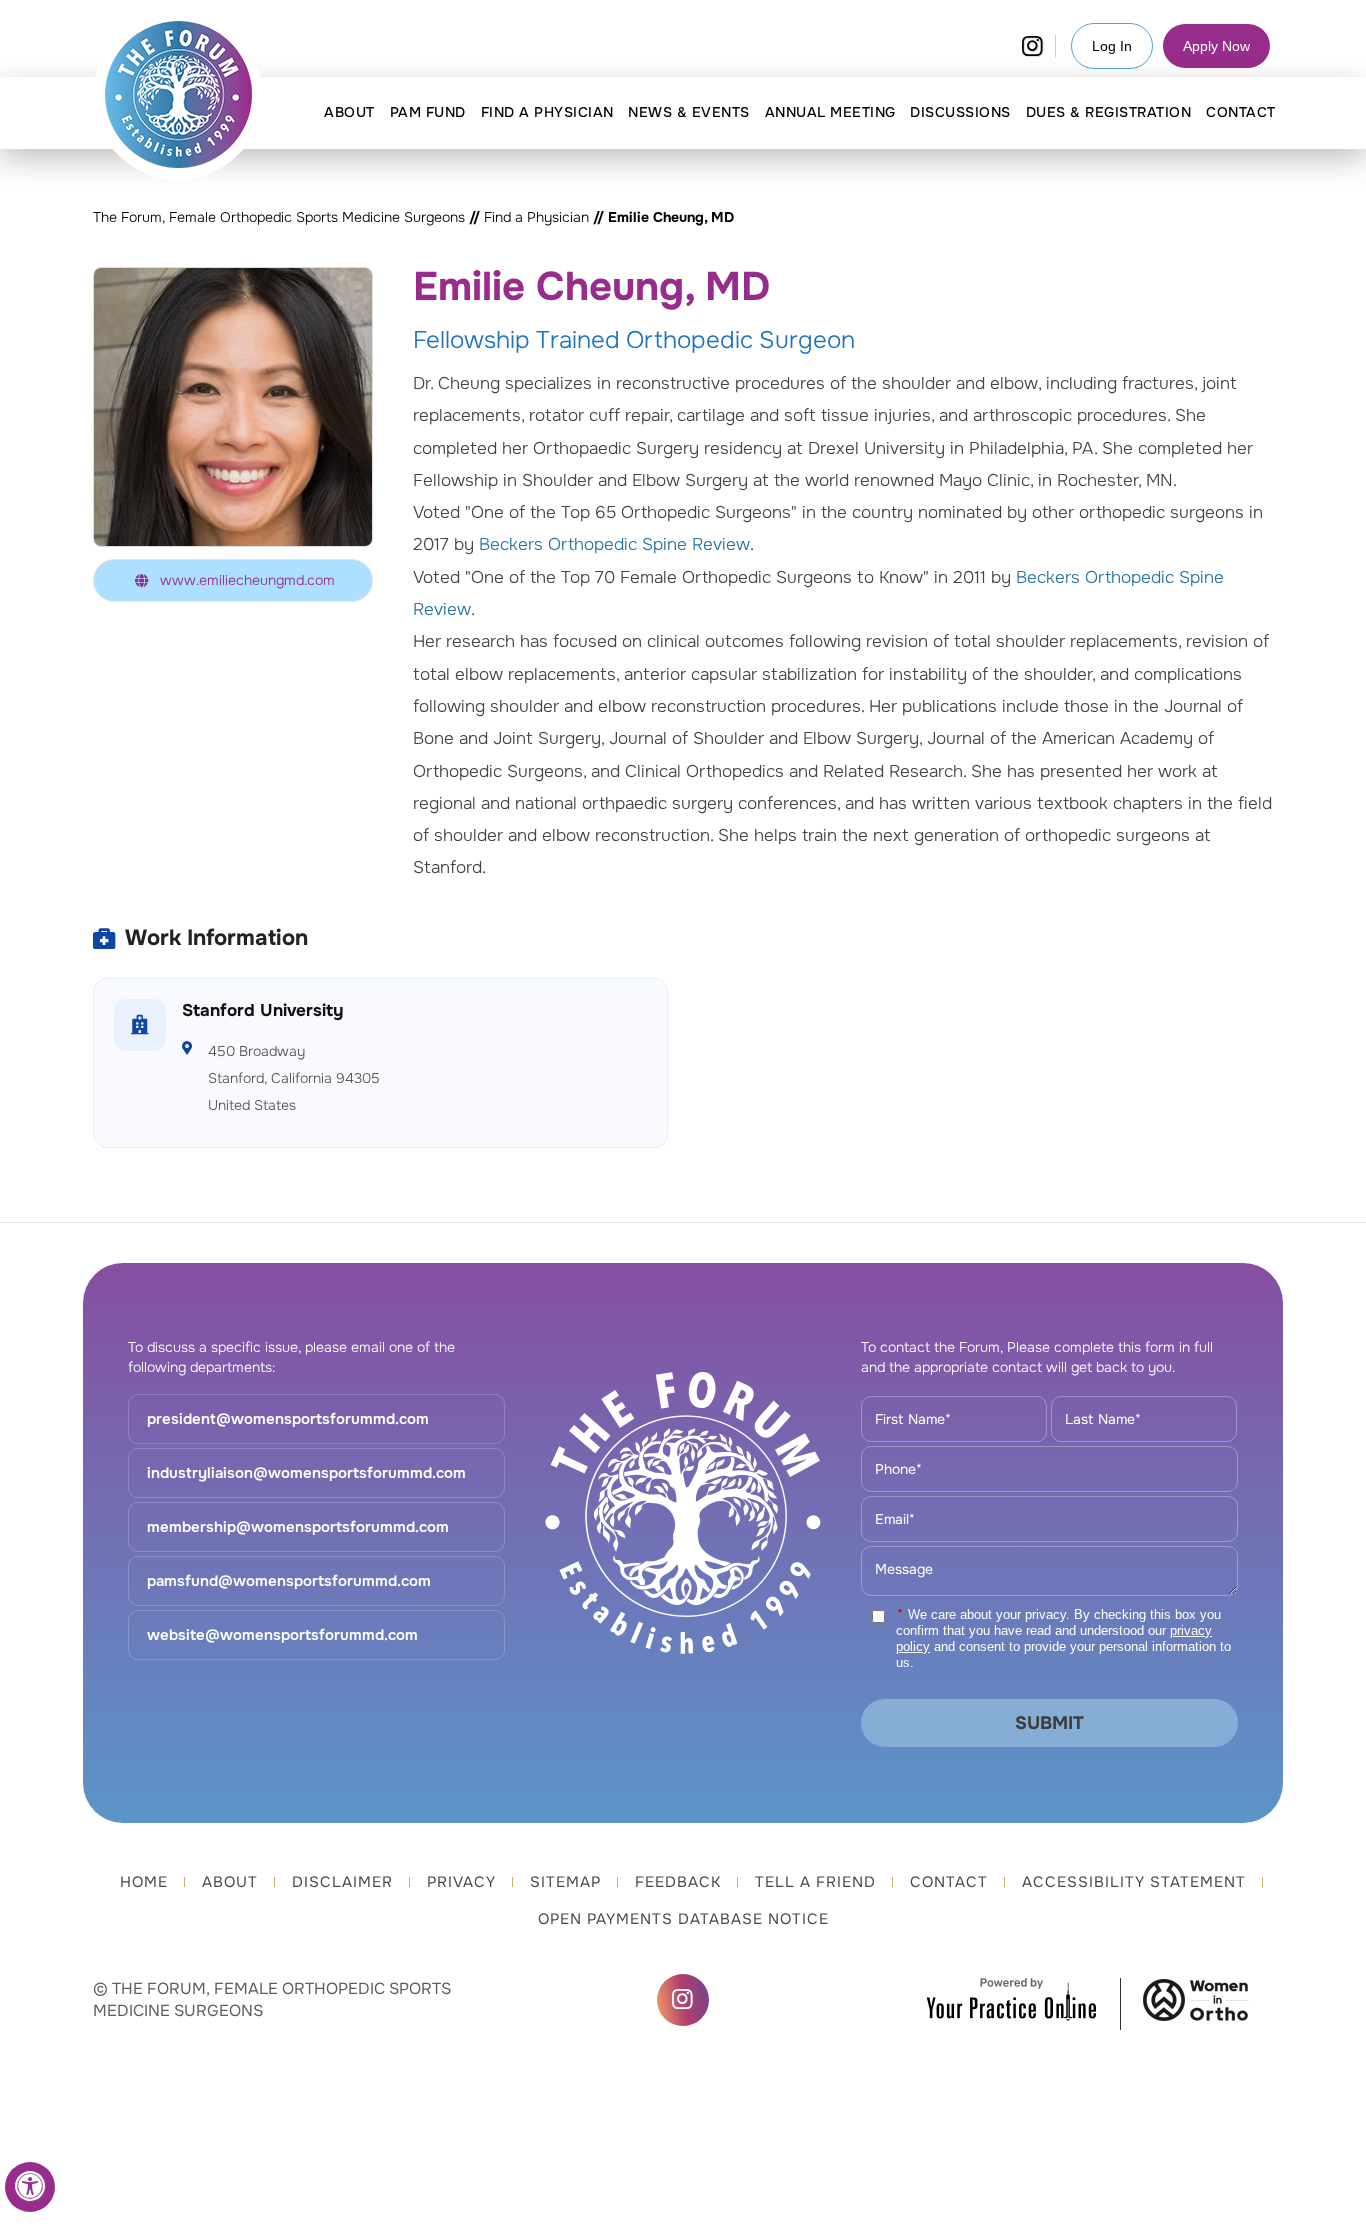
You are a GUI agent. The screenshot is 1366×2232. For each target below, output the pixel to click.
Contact (949, 1882)
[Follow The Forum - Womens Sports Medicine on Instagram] (1032, 46)
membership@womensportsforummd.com (298, 1527)
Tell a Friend (815, 1882)
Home (144, 1882)
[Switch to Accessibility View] (30, 2187)
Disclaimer (342, 1882)
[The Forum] (179, 95)
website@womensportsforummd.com (282, 1635)
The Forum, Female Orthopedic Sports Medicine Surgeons (279, 217)
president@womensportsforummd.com (288, 1419)
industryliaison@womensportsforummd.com (306, 1473)
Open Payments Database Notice (683, 1919)
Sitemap (565, 1882)
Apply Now (1216, 46)
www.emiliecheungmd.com (247, 580)
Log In (1112, 46)
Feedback (678, 1882)
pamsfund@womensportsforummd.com (289, 1581)
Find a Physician (536, 217)
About (230, 1882)
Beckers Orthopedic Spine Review (614, 544)
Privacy (461, 1882)
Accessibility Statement (1134, 1882)
